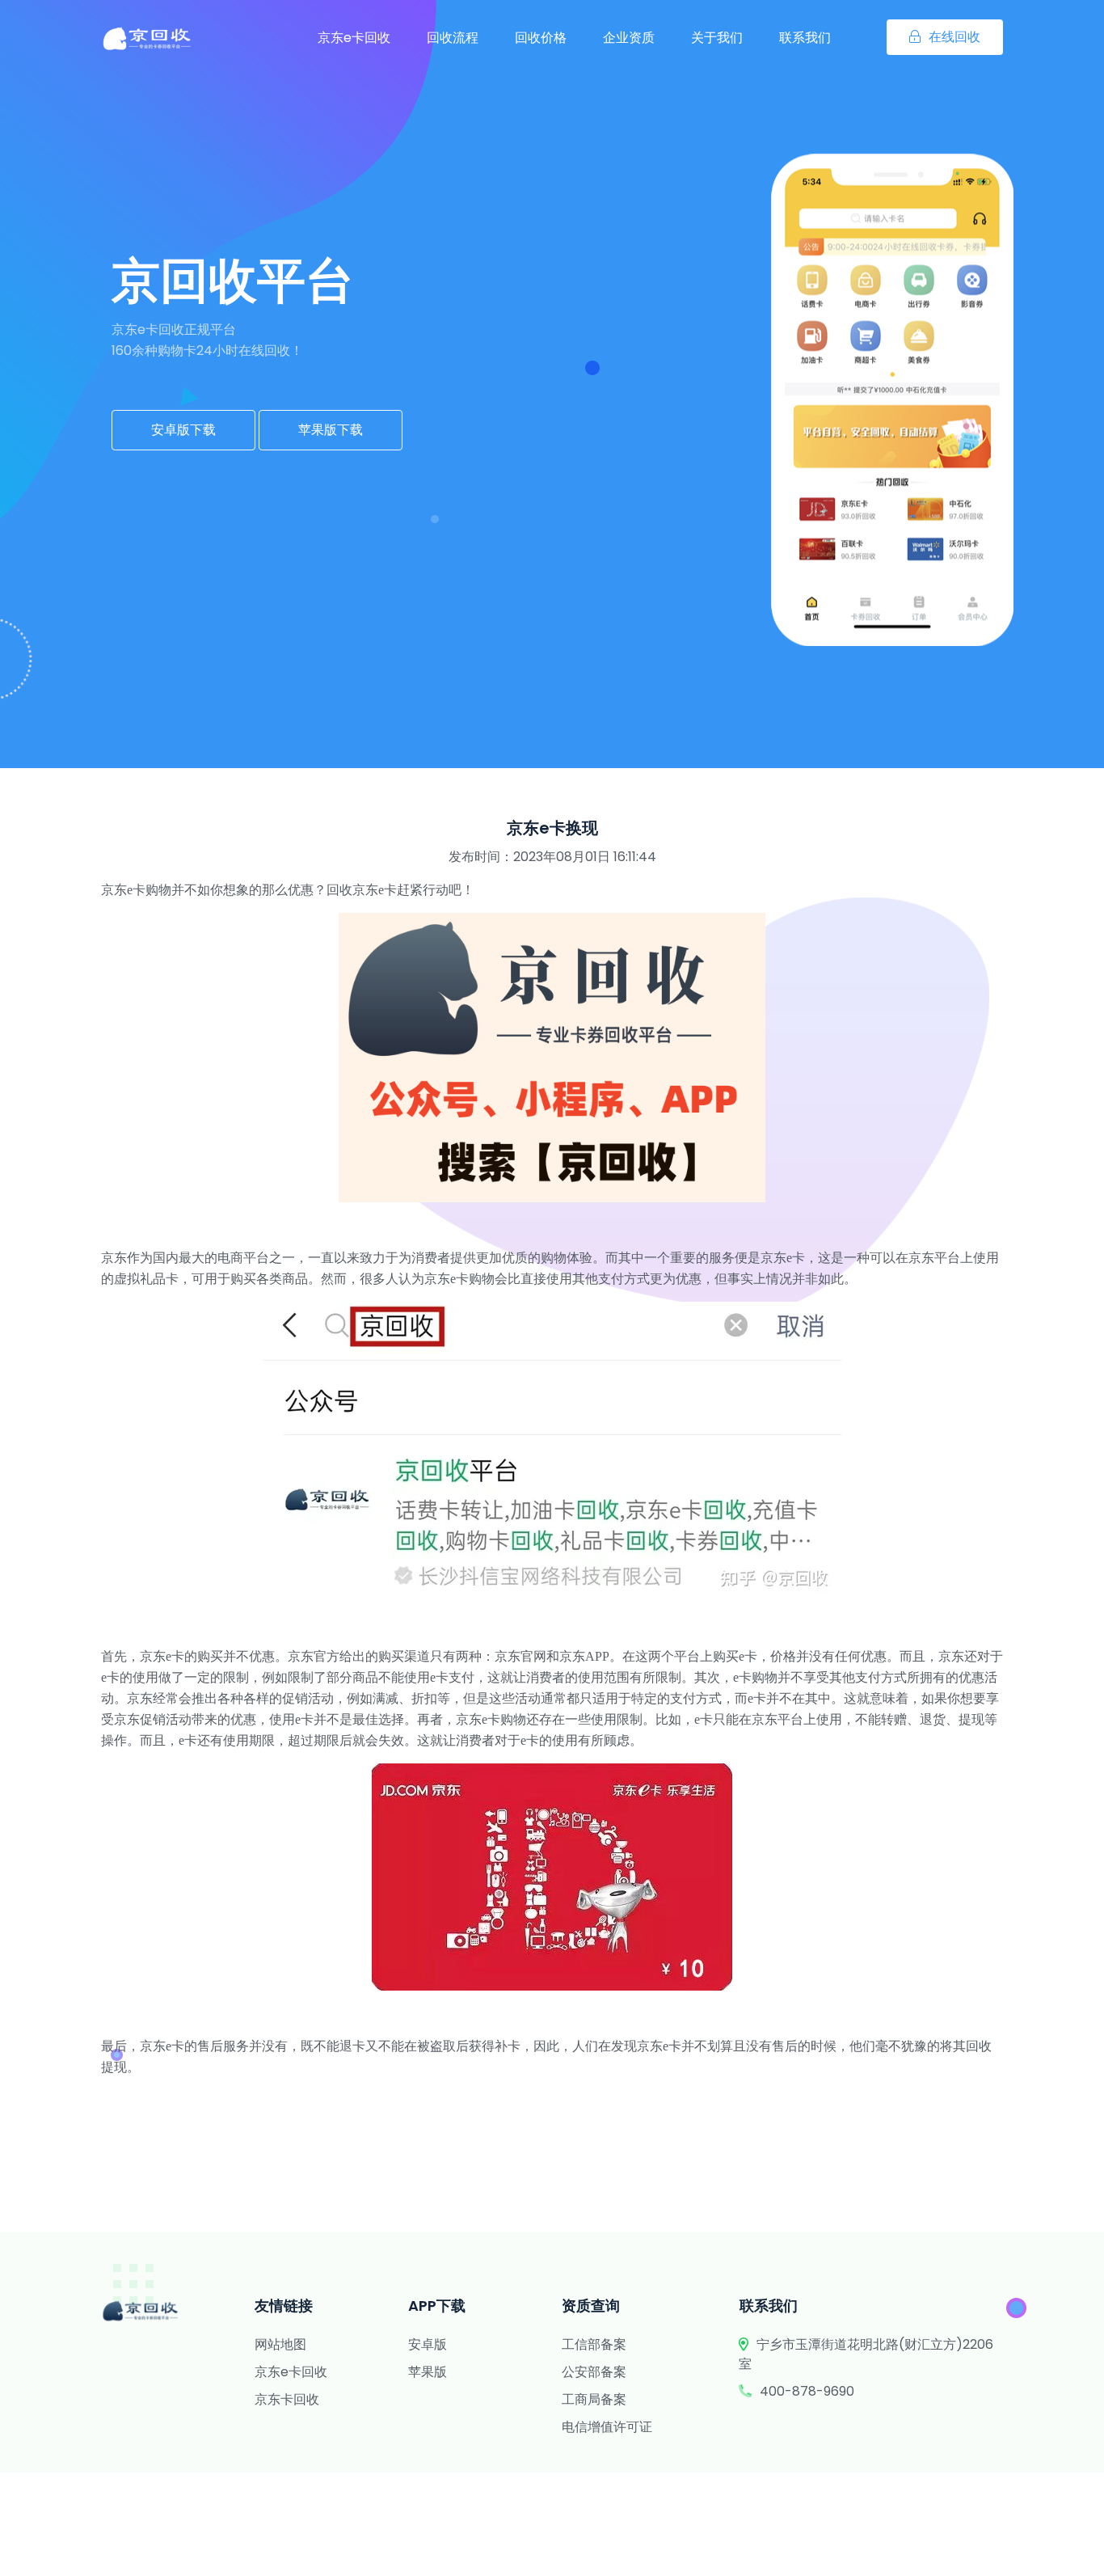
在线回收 (954, 37)
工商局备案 (594, 2399)
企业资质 (629, 38)
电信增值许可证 (607, 2427)
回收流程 (453, 38)
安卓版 (428, 2344)
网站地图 (280, 2344)
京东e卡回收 (354, 38)
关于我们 (717, 38)
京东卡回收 (287, 2399)
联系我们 (805, 38)
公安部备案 (594, 2372)
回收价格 (541, 38)
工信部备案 (594, 2344)
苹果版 (428, 2372)
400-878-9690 (807, 2391)
